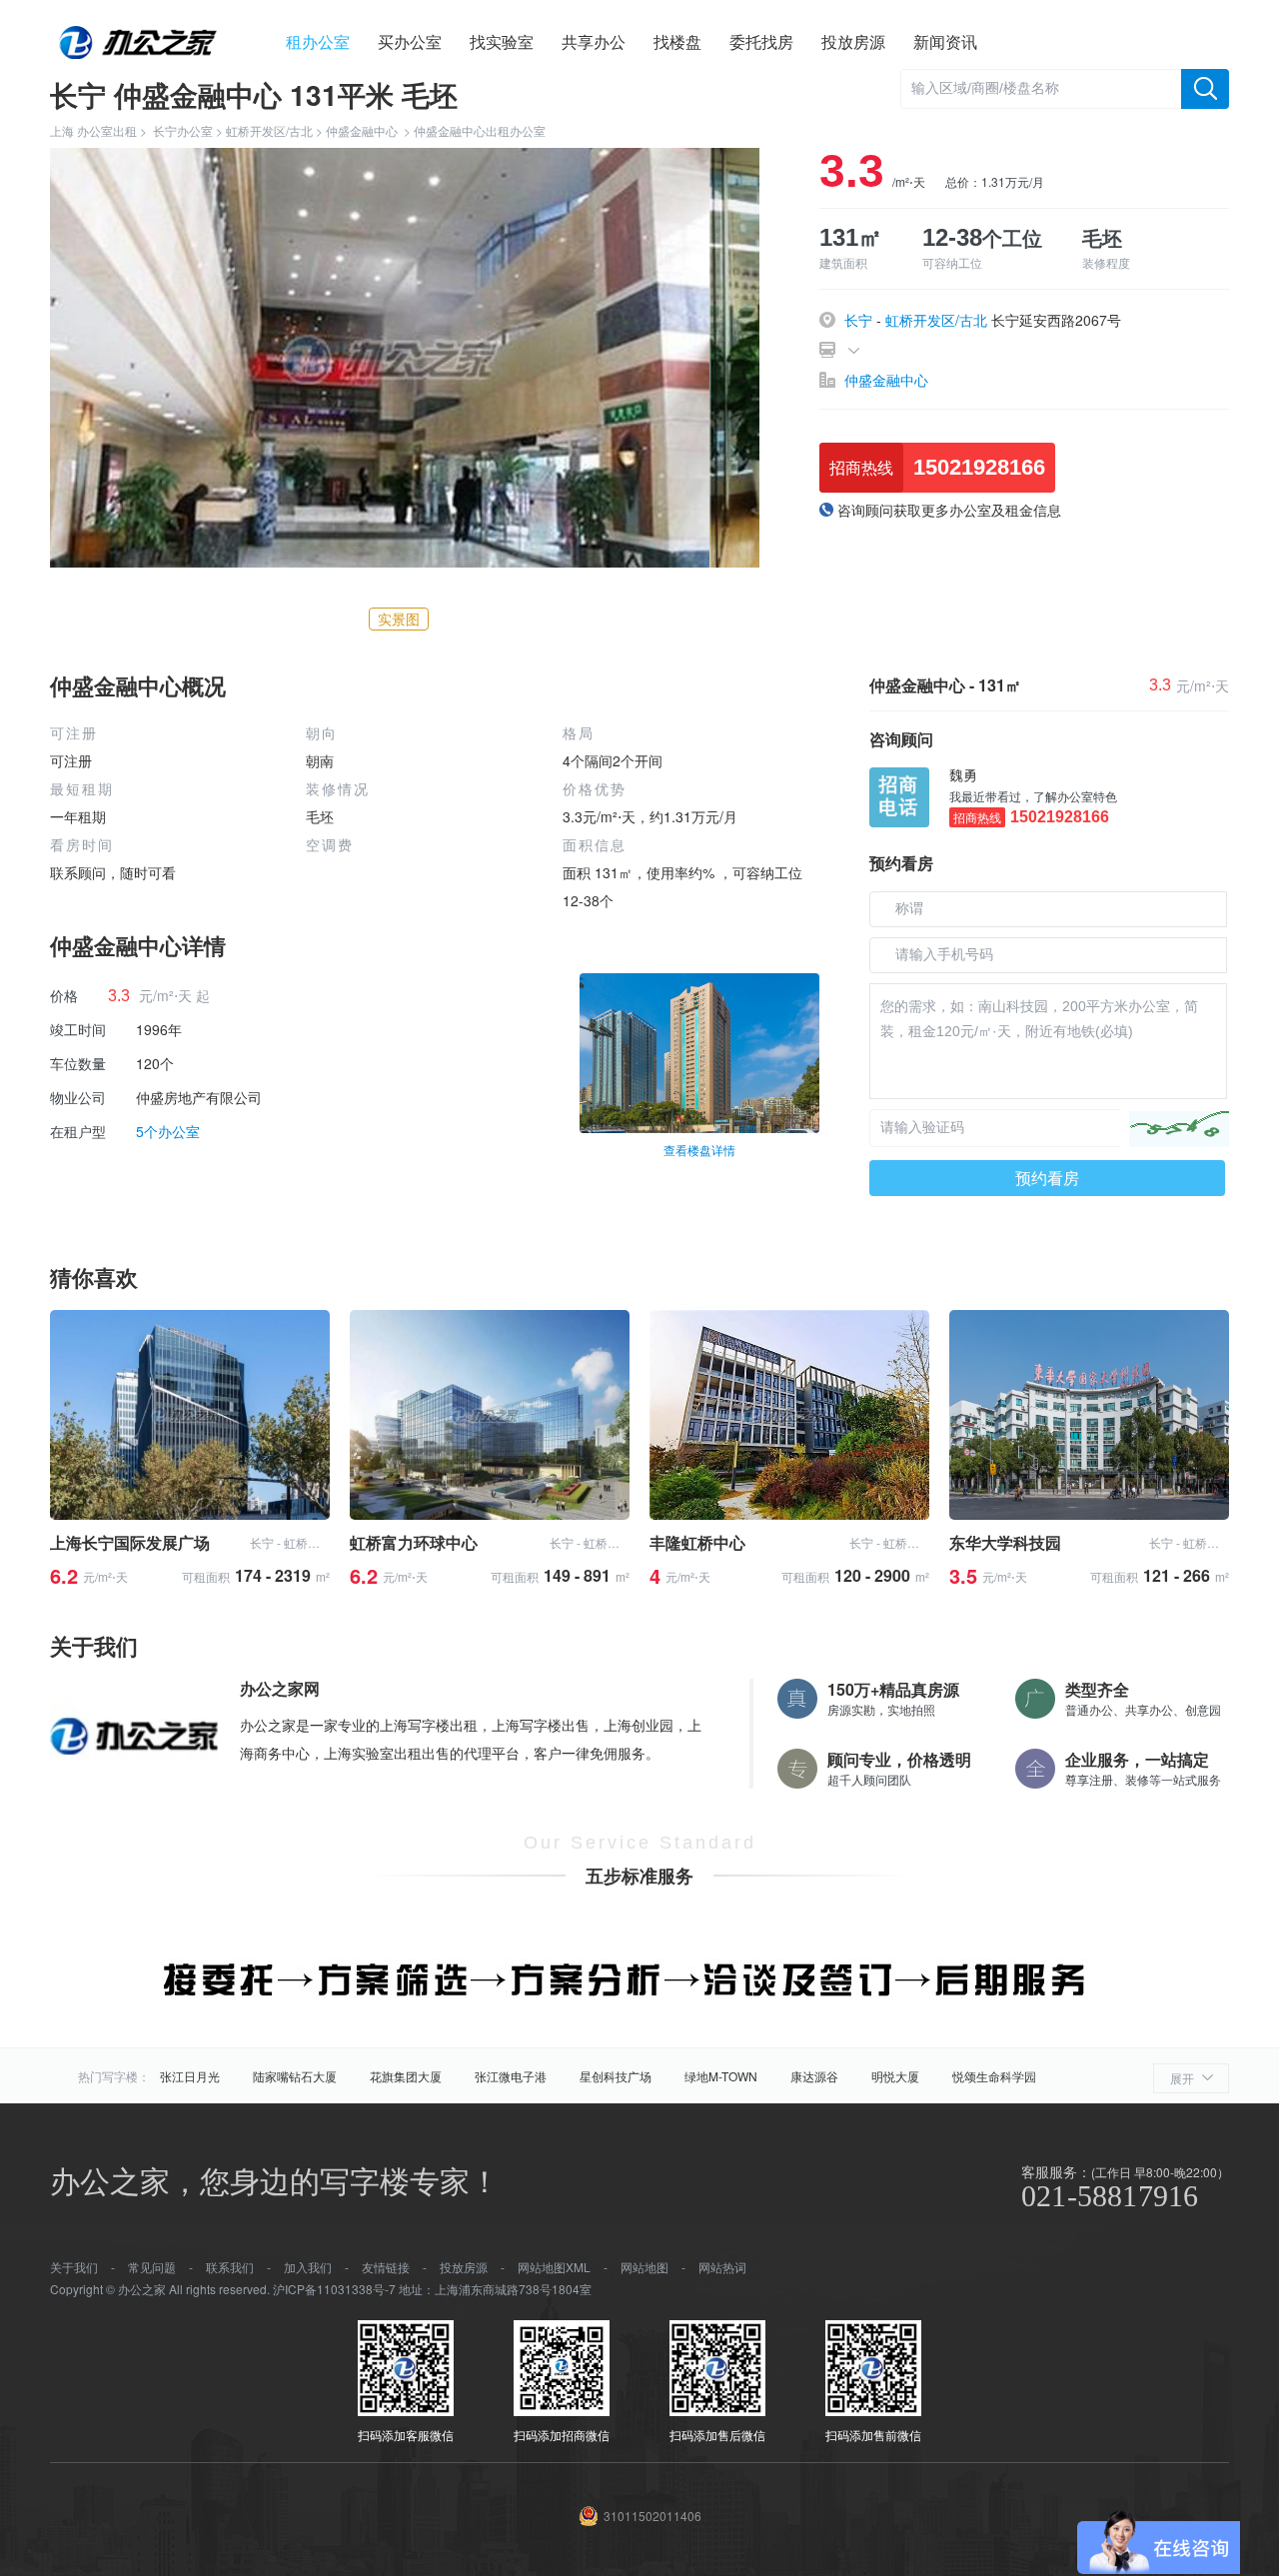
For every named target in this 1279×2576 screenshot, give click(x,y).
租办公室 (318, 41)
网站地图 (644, 2267)
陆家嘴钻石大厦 (295, 2076)
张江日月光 (190, 2076)
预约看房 (1047, 1178)
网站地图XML (554, 2267)
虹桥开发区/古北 (269, 130)
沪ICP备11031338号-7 (334, 2289)
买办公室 (410, 41)
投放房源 (853, 41)
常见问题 (152, 2267)
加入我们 (308, 2267)
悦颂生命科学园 (994, 2076)
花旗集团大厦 (406, 2076)
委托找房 (761, 41)
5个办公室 (168, 1131)
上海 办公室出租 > (101, 130)
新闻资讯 (945, 41)
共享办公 (594, 41)
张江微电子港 (511, 2076)
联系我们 (230, 2267)
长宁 (858, 320)
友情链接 (386, 2267)
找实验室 (502, 41)
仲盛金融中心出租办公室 (480, 130)
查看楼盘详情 (699, 1150)
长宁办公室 (183, 130)
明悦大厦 (895, 2076)
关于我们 (74, 2267)
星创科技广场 (616, 2076)
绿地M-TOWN (721, 2076)
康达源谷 (814, 2076)
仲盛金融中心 (362, 130)
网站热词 (722, 2267)
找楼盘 (677, 41)
